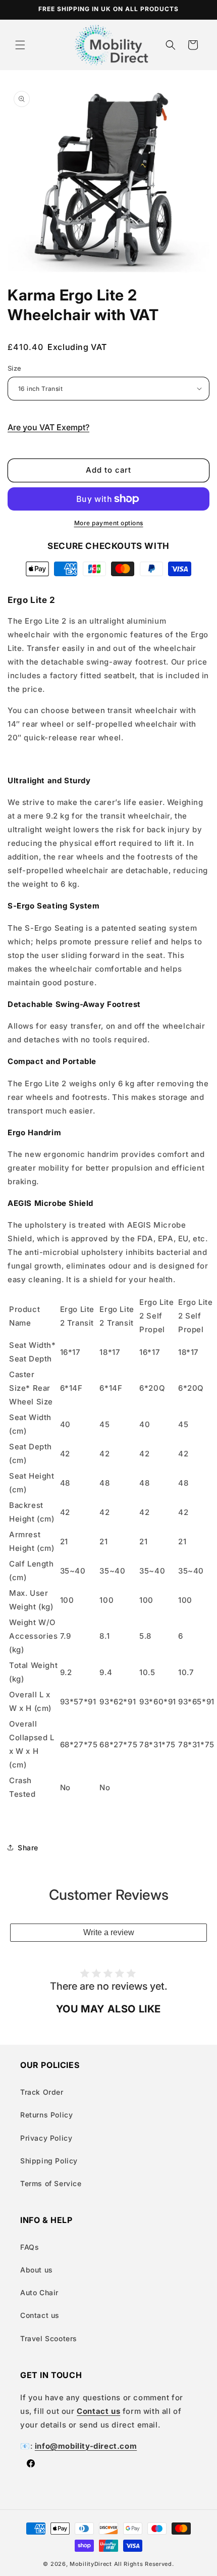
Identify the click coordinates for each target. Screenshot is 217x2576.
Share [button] (28, 1848)
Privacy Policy (46, 2138)
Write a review (109, 1932)
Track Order (42, 2092)
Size (15, 368)
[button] (20, 45)
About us (37, 2270)
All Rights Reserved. (144, 2564)
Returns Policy (46, 2115)
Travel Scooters (49, 2338)
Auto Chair (39, 2292)
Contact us (40, 2315)
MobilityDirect (91, 2564)
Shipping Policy (49, 2161)
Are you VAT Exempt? (48, 427)
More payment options (109, 523)
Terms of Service (51, 2183)
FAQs (30, 2247)
